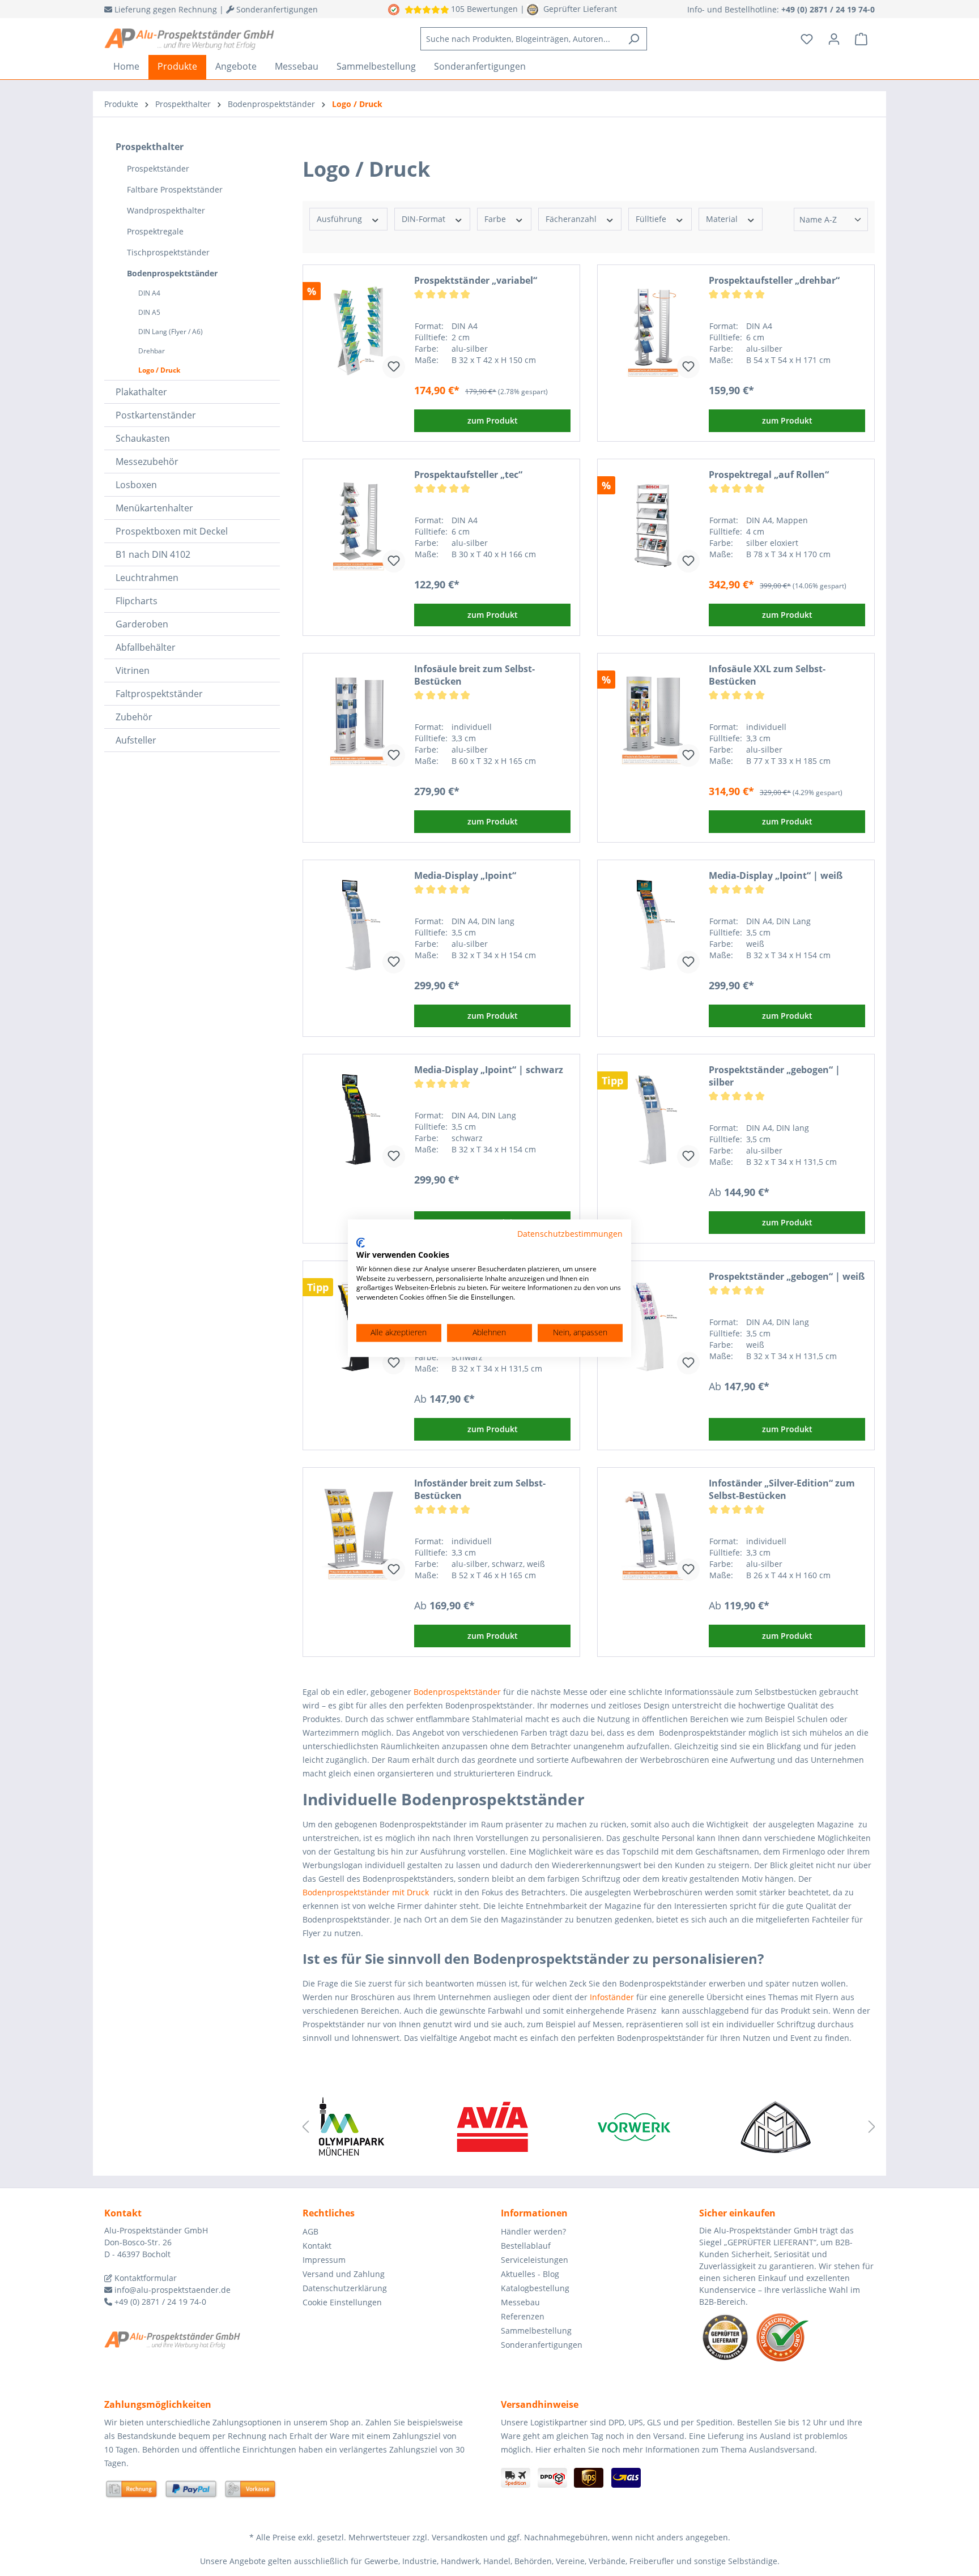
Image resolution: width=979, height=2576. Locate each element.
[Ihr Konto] (834, 39)
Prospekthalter (150, 147)
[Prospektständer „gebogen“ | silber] (653, 1120)
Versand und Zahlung (344, 2274)
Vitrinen (133, 670)
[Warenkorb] (861, 39)
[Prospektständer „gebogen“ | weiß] (653, 1327)
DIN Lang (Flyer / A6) (171, 332)
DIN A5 (149, 312)
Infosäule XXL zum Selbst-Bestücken (767, 675)
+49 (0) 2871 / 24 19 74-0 (159, 2302)
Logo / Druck (159, 370)
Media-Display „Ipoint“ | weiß (776, 875)
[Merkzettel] (807, 39)
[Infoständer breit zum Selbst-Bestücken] (359, 1533)
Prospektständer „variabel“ (476, 280)
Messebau (520, 2302)
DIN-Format (425, 219)
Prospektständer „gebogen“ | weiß (787, 1276)
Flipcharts (137, 601)
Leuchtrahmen (147, 578)
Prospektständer (158, 168)
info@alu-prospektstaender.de (171, 2290)
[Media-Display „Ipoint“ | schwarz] (359, 1120)
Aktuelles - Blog (530, 2274)
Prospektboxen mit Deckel (172, 531)
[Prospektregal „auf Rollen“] (653, 525)
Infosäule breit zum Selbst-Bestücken (474, 675)
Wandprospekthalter (166, 210)
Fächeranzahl (572, 219)
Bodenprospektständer (172, 273)
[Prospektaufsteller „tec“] (359, 525)
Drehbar (152, 351)
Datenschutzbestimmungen (570, 1234)
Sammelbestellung (536, 2331)
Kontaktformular (144, 2278)
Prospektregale (155, 231)
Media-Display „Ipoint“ (465, 875)
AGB (310, 2231)
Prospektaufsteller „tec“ (468, 475)
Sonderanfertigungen (542, 2345)
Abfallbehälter (146, 647)
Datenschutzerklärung (345, 2288)
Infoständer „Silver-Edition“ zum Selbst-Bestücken (782, 1489)
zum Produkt (493, 420)
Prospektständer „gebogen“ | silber (774, 1076)
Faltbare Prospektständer (175, 189)
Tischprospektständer (168, 252)
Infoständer (612, 1997)
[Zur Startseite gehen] (189, 39)
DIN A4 (149, 293)
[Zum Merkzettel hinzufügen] (394, 367)
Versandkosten (460, 2537)
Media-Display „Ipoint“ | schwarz (489, 1070)
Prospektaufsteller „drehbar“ (774, 280)
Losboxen (136, 485)
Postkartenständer (156, 415)
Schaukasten (143, 438)
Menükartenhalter (154, 508)
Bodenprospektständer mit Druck (366, 1892)
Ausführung (340, 219)
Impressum (324, 2260)
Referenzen (523, 2316)
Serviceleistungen (535, 2260)
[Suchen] (634, 39)
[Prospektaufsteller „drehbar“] (653, 331)
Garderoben (142, 624)
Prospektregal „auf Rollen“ (769, 475)
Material (723, 219)
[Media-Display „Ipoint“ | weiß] (653, 926)
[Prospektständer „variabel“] (359, 331)
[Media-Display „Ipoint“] (359, 926)
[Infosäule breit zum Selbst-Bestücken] (359, 719)
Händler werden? (533, 2231)
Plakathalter (141, 392)
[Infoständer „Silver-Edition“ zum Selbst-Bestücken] (653, 1533)
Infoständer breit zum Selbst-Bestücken (480, 1489)
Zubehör (134, 717)
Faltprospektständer (159, 694)
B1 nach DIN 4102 (153, 554)
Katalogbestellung (535, 2288)
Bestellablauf (526, 2246)
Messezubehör (147, 462)
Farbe (496, 219)
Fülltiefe (652, 219)
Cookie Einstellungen (342, 2302)
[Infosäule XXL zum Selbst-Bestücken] (653, 719)
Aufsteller (136, 740)
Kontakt (317, 2246)
